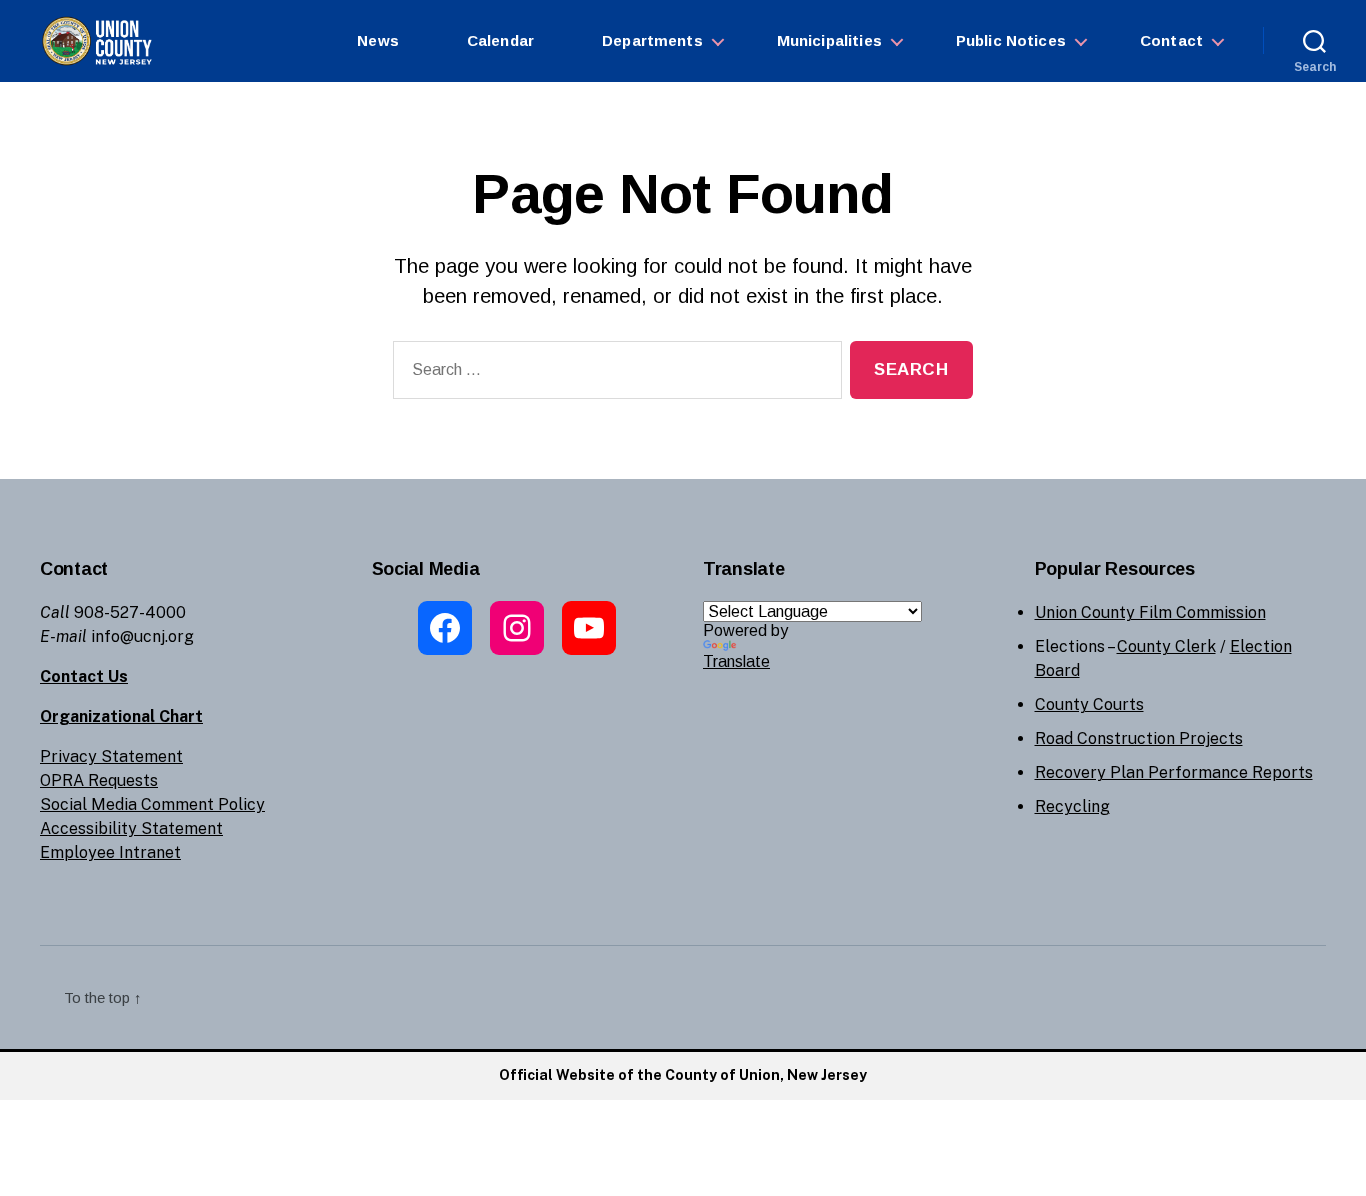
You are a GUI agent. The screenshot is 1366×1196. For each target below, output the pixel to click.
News (378, 40)
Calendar (500, 40)
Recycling (1072, 806)
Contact (1171, 40)
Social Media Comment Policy (152, 804)
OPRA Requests (99, 780)
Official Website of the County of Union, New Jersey (683, 1075)
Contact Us (84, 676)
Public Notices (1011, 40)
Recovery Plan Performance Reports (1174, 772)
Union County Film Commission (1150, 612)
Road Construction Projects (1139, 738)
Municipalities (829, 40)
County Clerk (1166, 646)
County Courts (1089, 704)
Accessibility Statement (131, 828)
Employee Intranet (110, 852)
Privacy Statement (111, 756)
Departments (652, 40)
